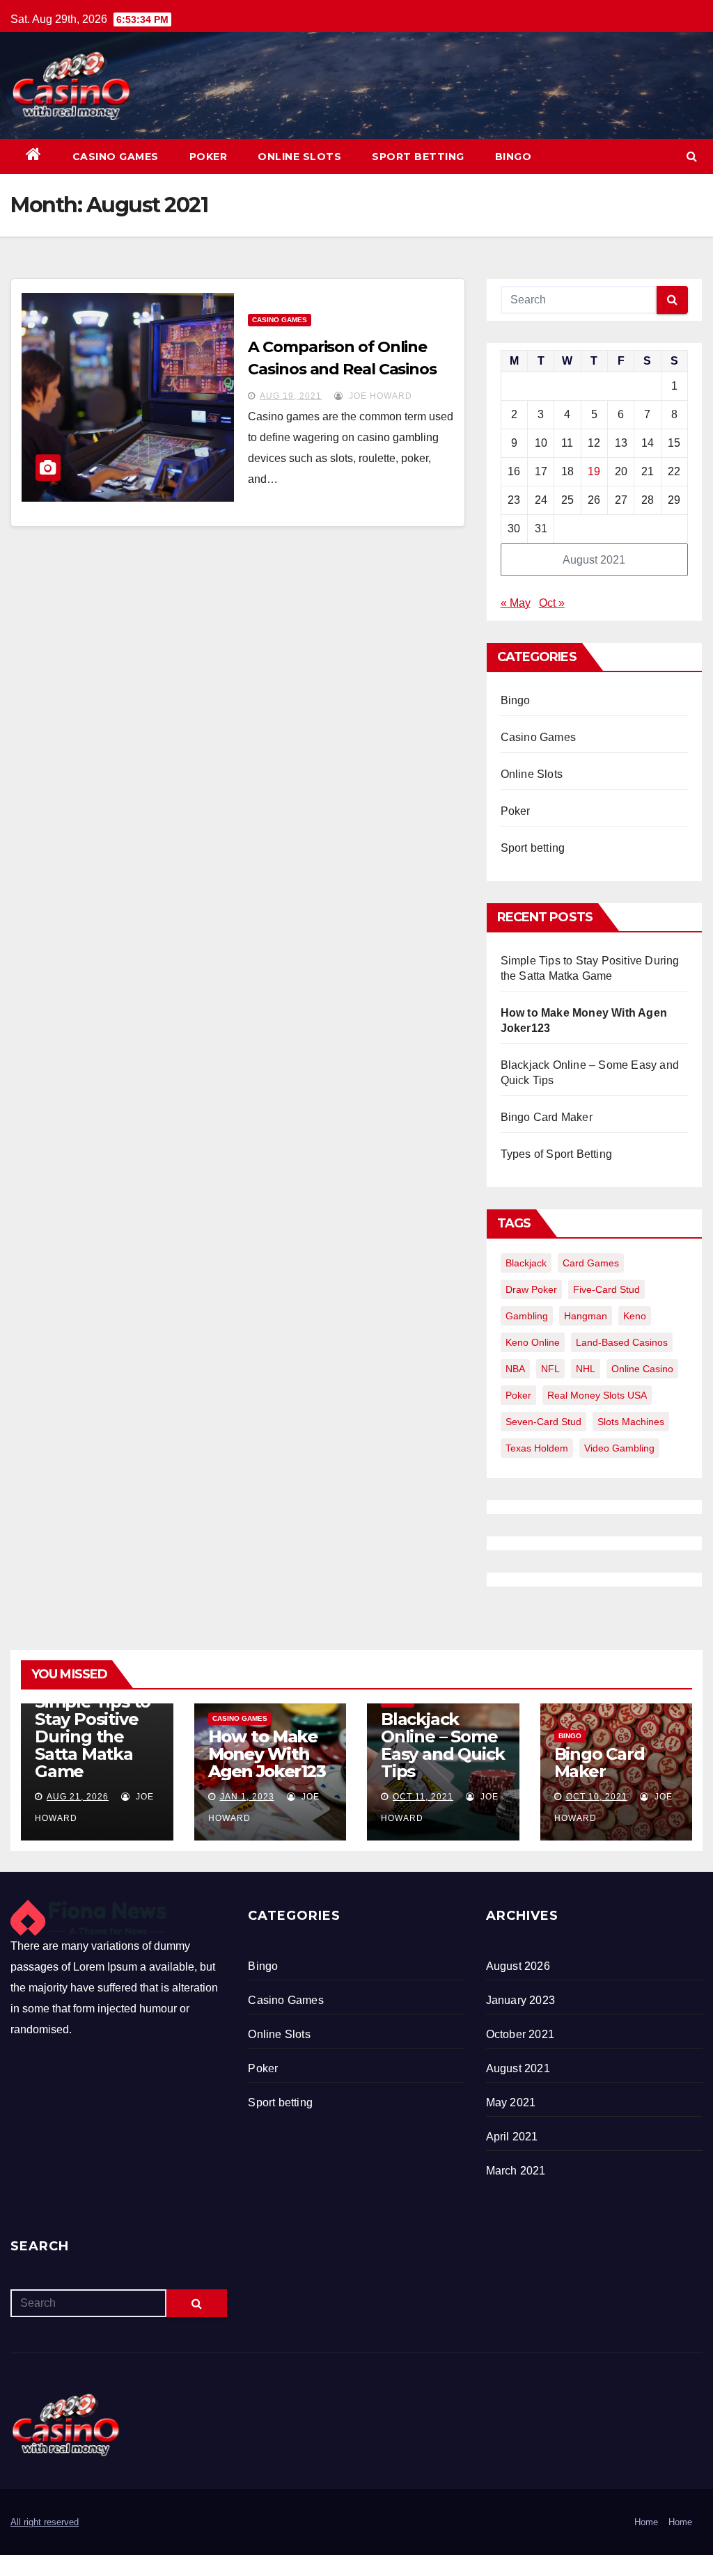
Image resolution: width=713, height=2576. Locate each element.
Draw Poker (531, 1289)
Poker (209, 157)
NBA (515, 1369)
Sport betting (418, 157)
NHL (586, 1369)
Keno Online (533, 1342)
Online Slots (299, 157)
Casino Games (116, 157)
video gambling (619, 1448)
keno (635, 1316)
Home (646, 2522)
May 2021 (511, 2102)
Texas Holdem (537, 1448)
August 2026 (518, 1966)
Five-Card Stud (606, 1289)
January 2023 (520, 2000)
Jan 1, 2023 (247, 1797)
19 (594, 471)
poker (518, 1395)
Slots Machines (631, 1422)
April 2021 (512, 2137)
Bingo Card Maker (547, 1117)
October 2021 (520, 2034)
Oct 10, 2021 (597, 1797)
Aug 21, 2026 (78, 1797)
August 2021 (518, 2068)
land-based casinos (622, 1342)
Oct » (552, 603)
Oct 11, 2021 (423, 1797)
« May (516, 603)
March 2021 (516, 2171)
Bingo (514, 157)
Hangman (586, 1316)
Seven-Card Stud (543, 1422)
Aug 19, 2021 (291, 396)
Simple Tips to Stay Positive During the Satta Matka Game (93, 1736)
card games (591, 1263)
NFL (550, 1369)
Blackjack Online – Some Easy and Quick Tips (443, 1745)
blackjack (526, 1263)
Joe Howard (379, 396)
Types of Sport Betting (556, 1154)
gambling (527, 1316)
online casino (642, 1369)
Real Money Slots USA (597, 1395)
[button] (692, 156)
